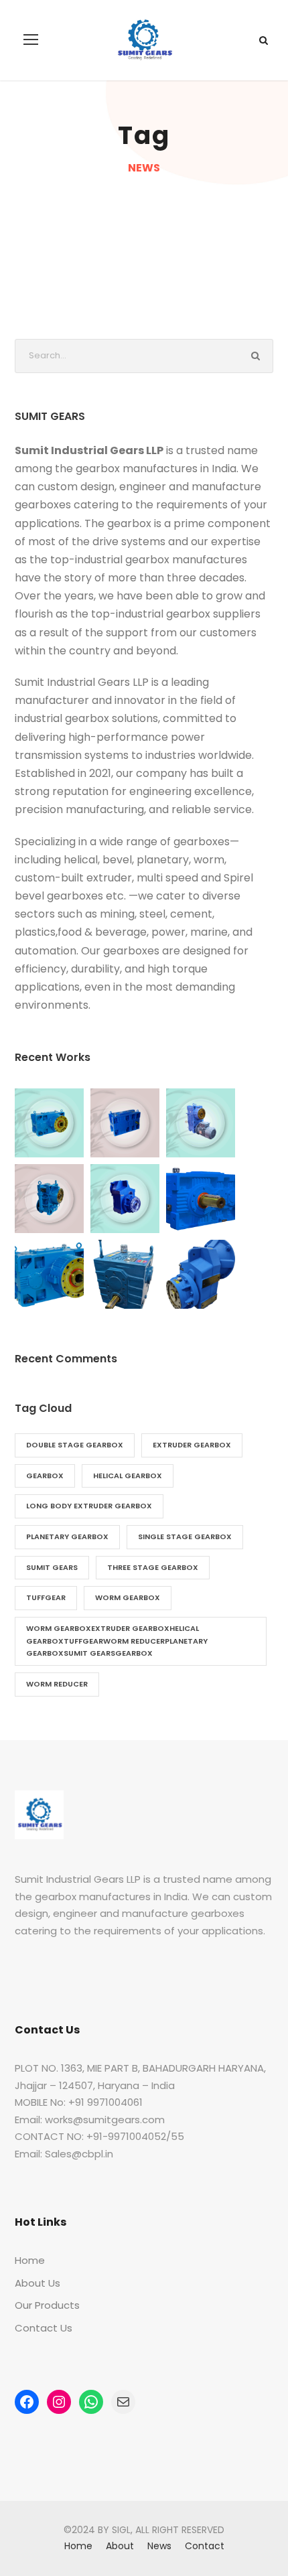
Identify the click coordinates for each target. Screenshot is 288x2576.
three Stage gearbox (153, 1567)
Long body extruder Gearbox (89, 1506)
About (120, 2546)
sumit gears (52, 1567)
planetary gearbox (67, 1536)
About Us (38, 2283)
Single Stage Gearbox (185, 1536)
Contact (205, 2546)
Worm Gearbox (128, 1597)
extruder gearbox (192, 1445)
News (159, 2546)
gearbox (45, 1476)
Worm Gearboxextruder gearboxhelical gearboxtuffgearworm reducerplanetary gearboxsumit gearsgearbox (117, 1641)
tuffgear (46, 1597)
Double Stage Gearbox (75, 1445)
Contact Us (44, 2328)
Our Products (47, 2305)
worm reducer (57, 1684)
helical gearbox (128, 1476)
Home (30, 2260)
